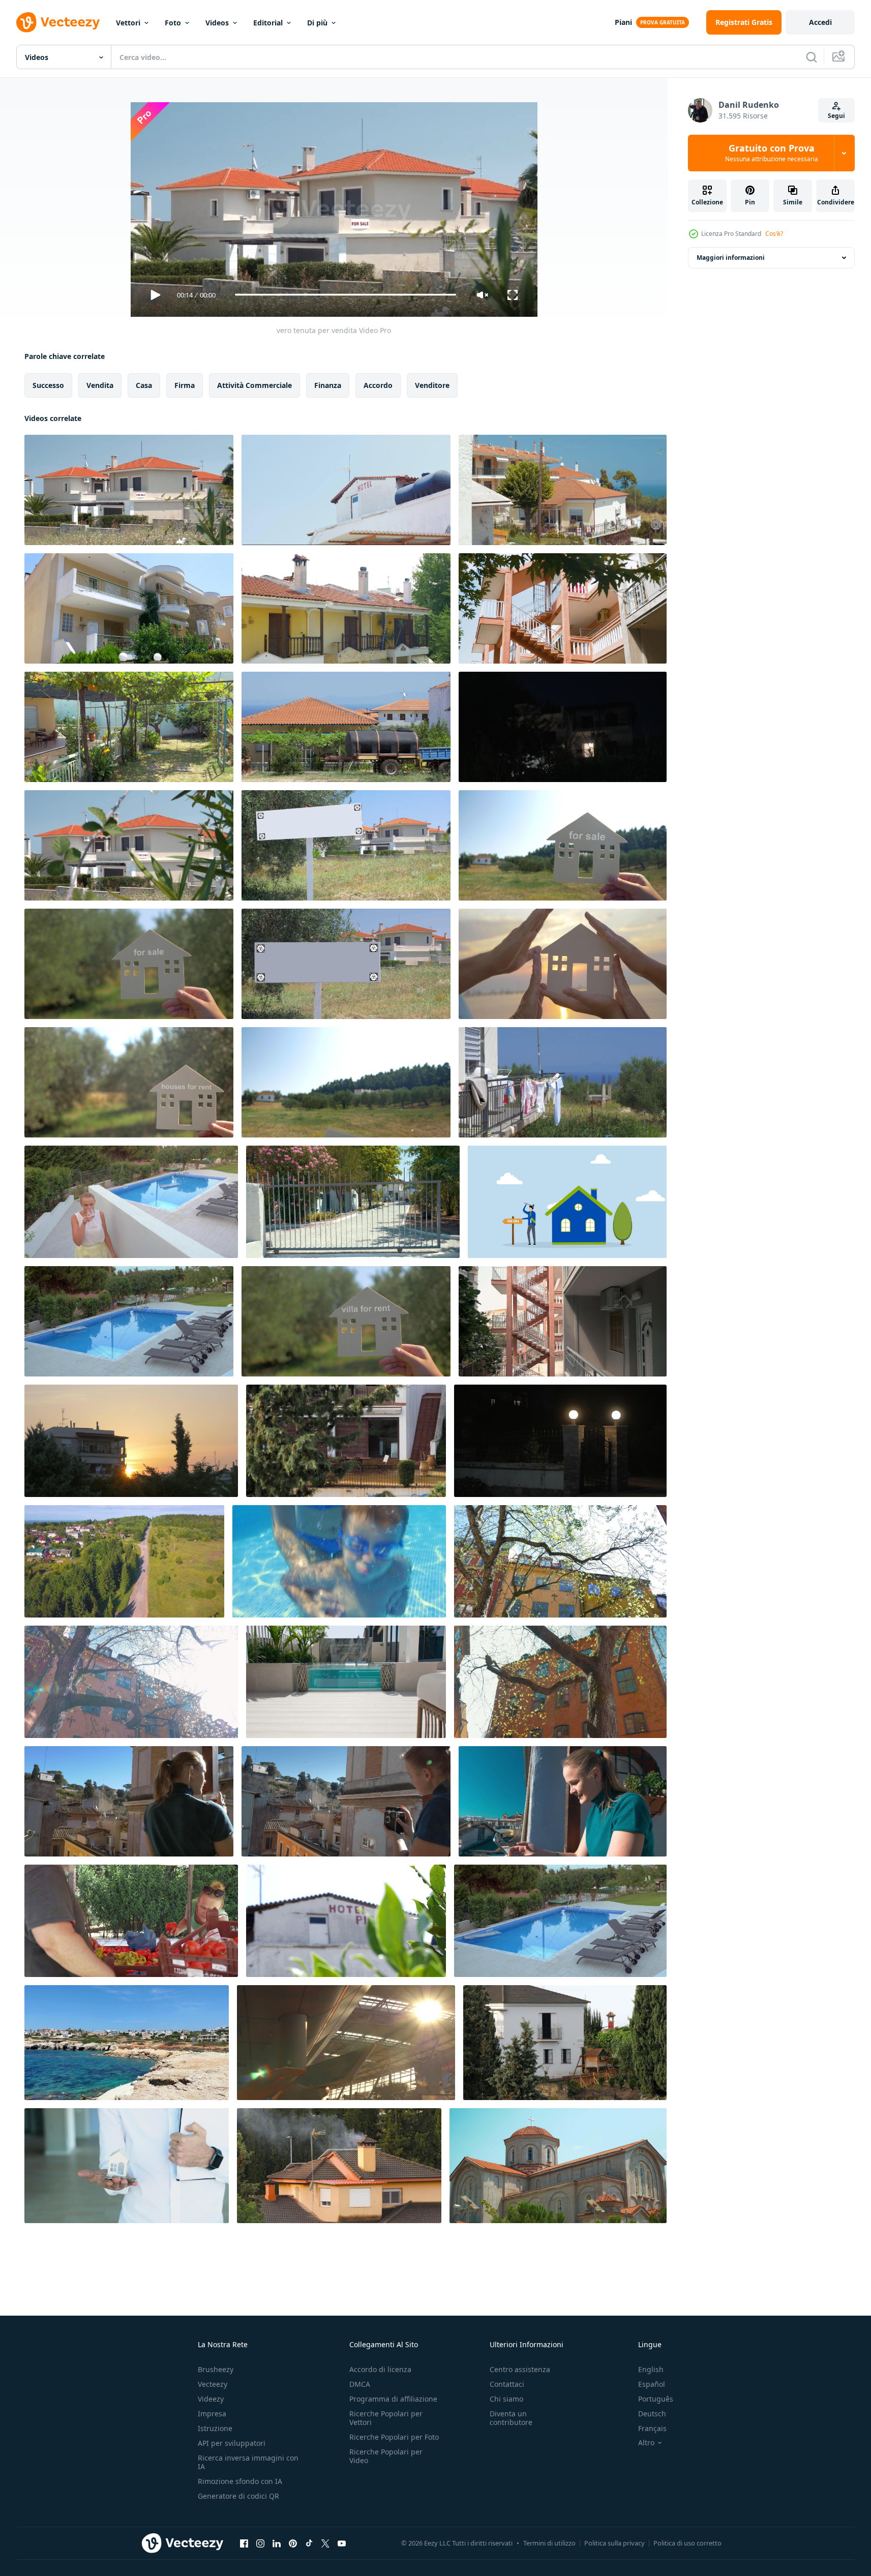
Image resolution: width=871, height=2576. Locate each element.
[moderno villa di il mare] (563, 490)
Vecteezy (213, 2384)
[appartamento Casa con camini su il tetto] (346, 608)
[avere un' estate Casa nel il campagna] (346, 1082)
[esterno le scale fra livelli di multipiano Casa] (563, 608)
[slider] (345, 295)
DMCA (360, 2384)
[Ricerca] (812, 57)
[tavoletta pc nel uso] (346, 2043)
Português (656, 2399)
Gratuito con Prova (772, 153)
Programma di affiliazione (393, 2399)
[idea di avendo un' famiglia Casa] (563, 964)
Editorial (268, 23)
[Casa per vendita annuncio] (563, 845)
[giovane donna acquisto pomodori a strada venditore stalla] (131, 1921)
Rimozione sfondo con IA (240, 2481)
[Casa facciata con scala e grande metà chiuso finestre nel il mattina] (346, 1441)
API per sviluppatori (232, 2443)
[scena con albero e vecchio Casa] (560, 1682)
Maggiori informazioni (731, 258)
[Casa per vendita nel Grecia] (129, 845)
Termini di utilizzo (549, 2543)
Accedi (820, 22)
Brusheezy (216, 2369)
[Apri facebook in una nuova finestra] (244, 2543)
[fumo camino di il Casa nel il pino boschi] (339, 2166)
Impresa (212, 2414)
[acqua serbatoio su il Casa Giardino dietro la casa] (346, 727)
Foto (173, 23)
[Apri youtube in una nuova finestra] (342, 2543)
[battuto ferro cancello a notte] (560, 1441)
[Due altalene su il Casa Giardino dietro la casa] (129, 727)
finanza (328, 385)
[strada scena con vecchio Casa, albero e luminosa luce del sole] (131, 1682)
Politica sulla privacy (614, 2543)
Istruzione (215, 2428)
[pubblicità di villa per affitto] (346, 1321)
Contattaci (507, 2384)
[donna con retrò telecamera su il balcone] (346, 1801)
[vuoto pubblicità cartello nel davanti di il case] (346, 845)
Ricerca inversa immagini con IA (248, 2462)
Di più (317, 23)
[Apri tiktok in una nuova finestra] (309, 2543)
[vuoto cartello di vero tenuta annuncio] (346, 964)
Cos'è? (774, 234)
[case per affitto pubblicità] (129, 1082)
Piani (623, 22)
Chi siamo (506, 2399)
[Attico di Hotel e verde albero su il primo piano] (346, 1921)
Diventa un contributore (511, 2418)
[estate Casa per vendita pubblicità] (129, 964)
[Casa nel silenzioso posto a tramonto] (131, 1441)
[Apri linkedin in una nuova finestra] (277, 2543)
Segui (836, 116)
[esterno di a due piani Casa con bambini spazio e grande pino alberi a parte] (565, 2043)
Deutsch (652, 2414)
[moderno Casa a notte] (563, 727)
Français (652, 2428)
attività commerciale (254, 385)
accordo (378, 385)
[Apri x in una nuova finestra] (325, 2543)
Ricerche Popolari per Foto (394, 2437)
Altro (646, 2443)
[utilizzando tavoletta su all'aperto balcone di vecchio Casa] (563, 1801)
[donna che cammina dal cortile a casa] (131, 1202)
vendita (100, 385)
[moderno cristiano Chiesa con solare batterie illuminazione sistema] (558, 2166)
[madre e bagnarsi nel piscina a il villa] (339, 1561)
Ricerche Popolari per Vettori (386, 2418)
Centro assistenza (520, 2369)
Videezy (211, 2399)
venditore (432, 385)
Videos (217, 23)
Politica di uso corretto (687, 2543)
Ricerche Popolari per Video (386, 2456)
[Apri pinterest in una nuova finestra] (293, 2543)
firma (185, 385)
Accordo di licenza (380, 2369)
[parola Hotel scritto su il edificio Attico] (346, 490)
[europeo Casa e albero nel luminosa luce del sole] (560, 1561)
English (651, 2369)
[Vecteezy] (58, 22)
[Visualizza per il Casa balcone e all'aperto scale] (563, 1321)
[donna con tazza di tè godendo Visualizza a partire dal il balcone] (129, 1801)
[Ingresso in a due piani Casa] (129, 608)
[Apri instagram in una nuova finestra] (260, 2543)
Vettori (128, 23)
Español (652, 2384)
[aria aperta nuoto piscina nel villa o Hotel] (560, 1921)
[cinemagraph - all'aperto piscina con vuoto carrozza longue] (129, 1321)
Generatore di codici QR (238, 2496)
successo (48, 385)
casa (144, 385)
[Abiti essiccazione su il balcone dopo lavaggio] (563, 1082)
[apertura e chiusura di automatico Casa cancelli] (353, 1202)
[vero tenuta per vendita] (129, 490)
